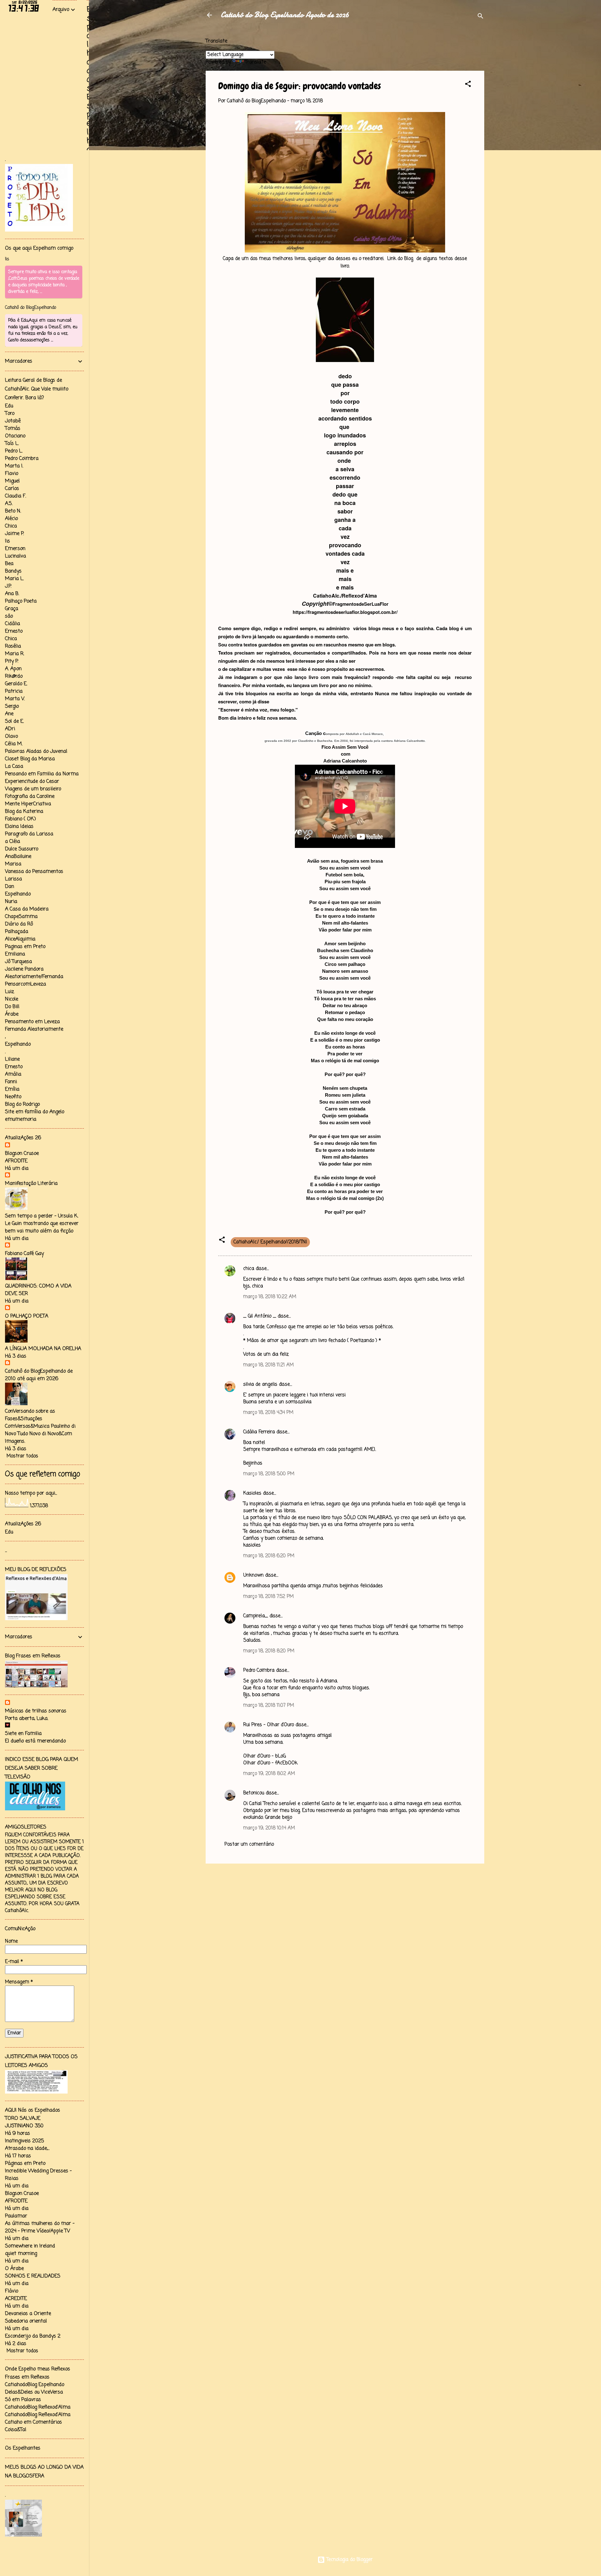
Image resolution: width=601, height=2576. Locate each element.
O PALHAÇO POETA (27, 1316)
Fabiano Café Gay (24, 1254)
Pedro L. (14, 451)
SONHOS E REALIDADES (33, 2276)
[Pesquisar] (480, 17)
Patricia (14, 691)
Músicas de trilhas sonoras (36, 1711)
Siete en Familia (23, 1734)
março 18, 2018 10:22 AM (270, 1297)
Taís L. (12, 444)
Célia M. (14, 744)
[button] (468, 85)
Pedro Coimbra (259, 1671)
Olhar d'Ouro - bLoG (265, 1756)
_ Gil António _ (260, 1316)
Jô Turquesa (18, 962)
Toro (10, 414)
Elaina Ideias (19, 827)
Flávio (12, 2291)
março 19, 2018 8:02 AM (269, 1774)
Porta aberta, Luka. (27, 1719)
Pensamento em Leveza (32, 1022)
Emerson (15, 549)
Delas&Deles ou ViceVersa (34, 2392)
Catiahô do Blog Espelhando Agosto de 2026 (285, 15)
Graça (12, 609)
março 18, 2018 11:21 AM (268, 1365)
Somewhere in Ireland (30, 2246)
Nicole (12, 999)
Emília (12, 1089)
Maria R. (15, 654)
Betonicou (254, 1793)
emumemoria (21, 1120)
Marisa (13, 864)
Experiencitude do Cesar (32, 782)
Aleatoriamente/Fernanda (34, 977)
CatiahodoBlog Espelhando (35, 2385)
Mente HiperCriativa (28, 804)
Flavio (12, 474)
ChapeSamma (21, 917)
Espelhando (18, 894)
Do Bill (12, 1007)
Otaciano (15, 436)
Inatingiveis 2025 (24, 2141)
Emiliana (15, 954)
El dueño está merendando (35, 1741)
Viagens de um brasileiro (33, 789)
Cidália (13, 624)
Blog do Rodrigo (22, 1104)
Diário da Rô (19, 924)
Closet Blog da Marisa (30, 759)
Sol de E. (14, 722)
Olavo (11, 737)
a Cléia (13, 842)
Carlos (12, 489)
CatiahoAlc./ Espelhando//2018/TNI (270, 1242)
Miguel (12, 481)
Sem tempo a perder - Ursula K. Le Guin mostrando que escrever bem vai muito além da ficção (42, 1224)
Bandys (13, 571)
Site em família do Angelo (35, 1112)
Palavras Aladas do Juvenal (36, 752)
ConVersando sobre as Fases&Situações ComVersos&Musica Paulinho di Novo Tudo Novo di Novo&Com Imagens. (40, 1426)
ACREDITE (16, 2299)
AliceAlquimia (20, 939)
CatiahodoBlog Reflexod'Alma (38, 2407)
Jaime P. (14, 534)
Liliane (12, 1059)
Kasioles (252, 1493)
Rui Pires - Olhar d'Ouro (269, 1725)
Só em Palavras (23, 2400)
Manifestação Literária (31, 1184)
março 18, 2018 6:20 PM (269, 1556)
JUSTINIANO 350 (24, 2126)
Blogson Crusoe (22, 1154)
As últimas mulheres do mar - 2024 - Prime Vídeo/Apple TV (40, 2227)
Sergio (12, 706)
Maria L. (14, 579)
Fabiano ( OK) (21, 819)
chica (249, 1269)
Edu (9, 406)
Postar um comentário (249, 1844)
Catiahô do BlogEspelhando (31, 308)
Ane (9, 714)
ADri (10, 729)
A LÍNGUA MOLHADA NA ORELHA (43, 1349)
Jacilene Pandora (24, 969)
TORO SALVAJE (23, 2119)
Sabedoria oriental (26, 2321)
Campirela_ (256, 1616)
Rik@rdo (14, 676)
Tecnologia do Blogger (349, 2560)
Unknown (253, 1575)
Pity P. (12, 661)
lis (7, 259)
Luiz (10, 992)
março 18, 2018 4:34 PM (268, 1413)
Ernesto (14, 631)
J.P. (8, 586)
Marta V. (15, 699)
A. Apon (13, 669)
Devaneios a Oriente (28, 2314)
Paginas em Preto (25, 947)
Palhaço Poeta (21, 601)
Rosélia (13, 646)
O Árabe (14, 2269)
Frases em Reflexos (27, 2377)
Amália (13, 1074)
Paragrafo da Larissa (29, 834)
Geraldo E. (16, 684)
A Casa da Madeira (27, 909)
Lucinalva (15, 556)
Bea (9, 564)
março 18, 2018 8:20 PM (269, 1651)
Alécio (11, 519)
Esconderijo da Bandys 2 (33, 2336)
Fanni (11, 1082)
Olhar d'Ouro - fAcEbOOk (270, 1763)
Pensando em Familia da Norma (42, 774)
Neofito (13, 1097)
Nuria (11, 902)
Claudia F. (15, 496)
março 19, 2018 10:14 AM (269, 1828)
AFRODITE (16, 1161)
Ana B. (12, 594)
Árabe (12, 1014)
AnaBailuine (18, 857)
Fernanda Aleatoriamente (34, 1029)
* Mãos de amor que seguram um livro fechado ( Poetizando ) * (312, 1341)
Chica (11, 526)
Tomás (13, 429)
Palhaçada (17, 932)
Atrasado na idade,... (27, 2149)
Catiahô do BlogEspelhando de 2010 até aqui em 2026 (39, 1375)
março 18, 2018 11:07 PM (269, 1706)
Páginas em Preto (25, 2164)
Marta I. (14, 466)
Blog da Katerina (24, 812)
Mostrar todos (22, 1456)
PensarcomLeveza (26, 984)
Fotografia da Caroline (30, 797)
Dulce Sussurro (22, 849)
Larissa (13, 879)
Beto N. (13, 511)
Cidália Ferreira (259, 1432)
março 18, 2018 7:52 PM (268, 1597)
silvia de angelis (260, 1385)
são (9, 616)
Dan (10, 887)
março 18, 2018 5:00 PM (269, 1474)
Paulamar (16, 2216)
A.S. (9, 504)
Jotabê (13, 421)
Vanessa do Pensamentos (34, 872)
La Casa (14, 767)
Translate (256, 62)
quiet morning (21, 2254)
